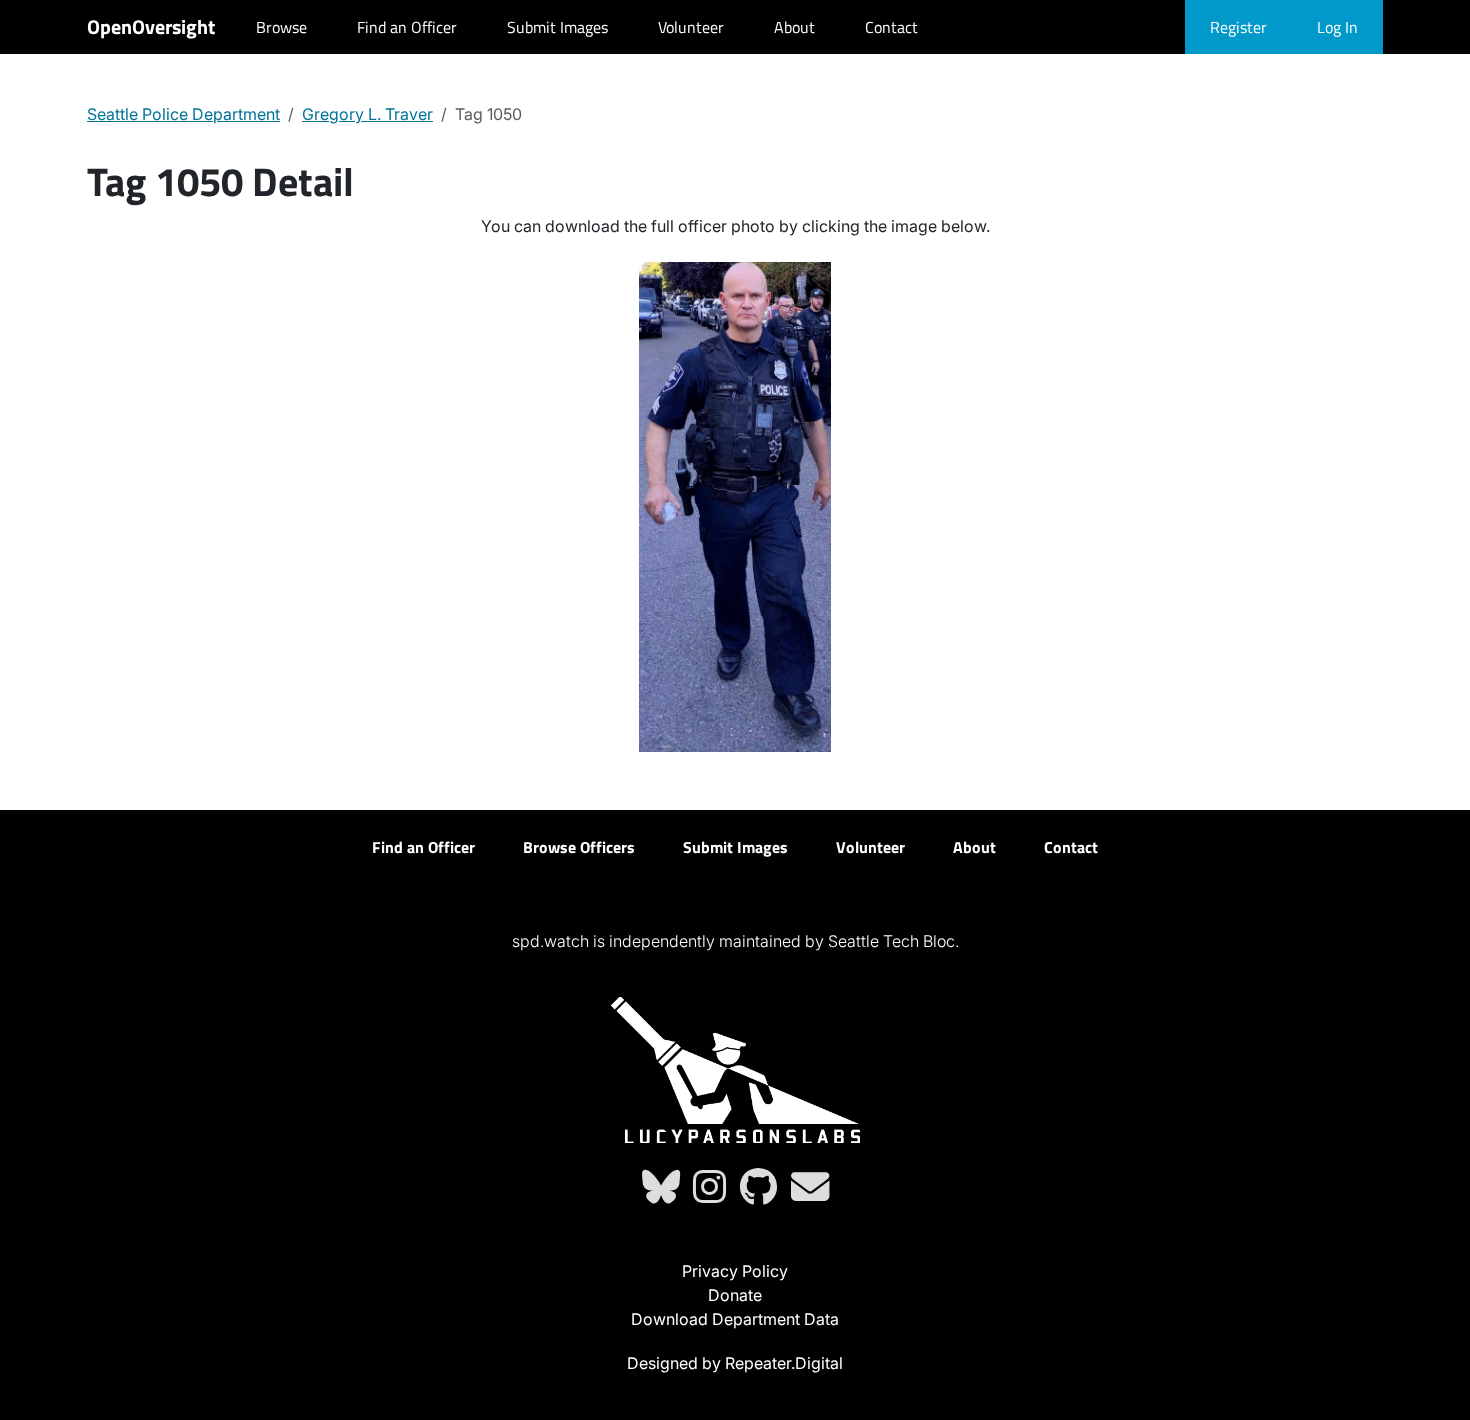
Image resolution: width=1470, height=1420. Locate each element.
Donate (735, 1295)
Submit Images (557, 27)
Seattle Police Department (183, 114)
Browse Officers (579, 847)
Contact (891, 27)
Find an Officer (407, 27)
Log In (1337, 27)
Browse (281, 27)
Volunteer (691, 27)
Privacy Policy (735, 1271)
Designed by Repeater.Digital (735, 1363)
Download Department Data (735, 1319)
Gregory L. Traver (367, 114)
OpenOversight (151, 26)
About (794, 27)
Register (1238, 27)
